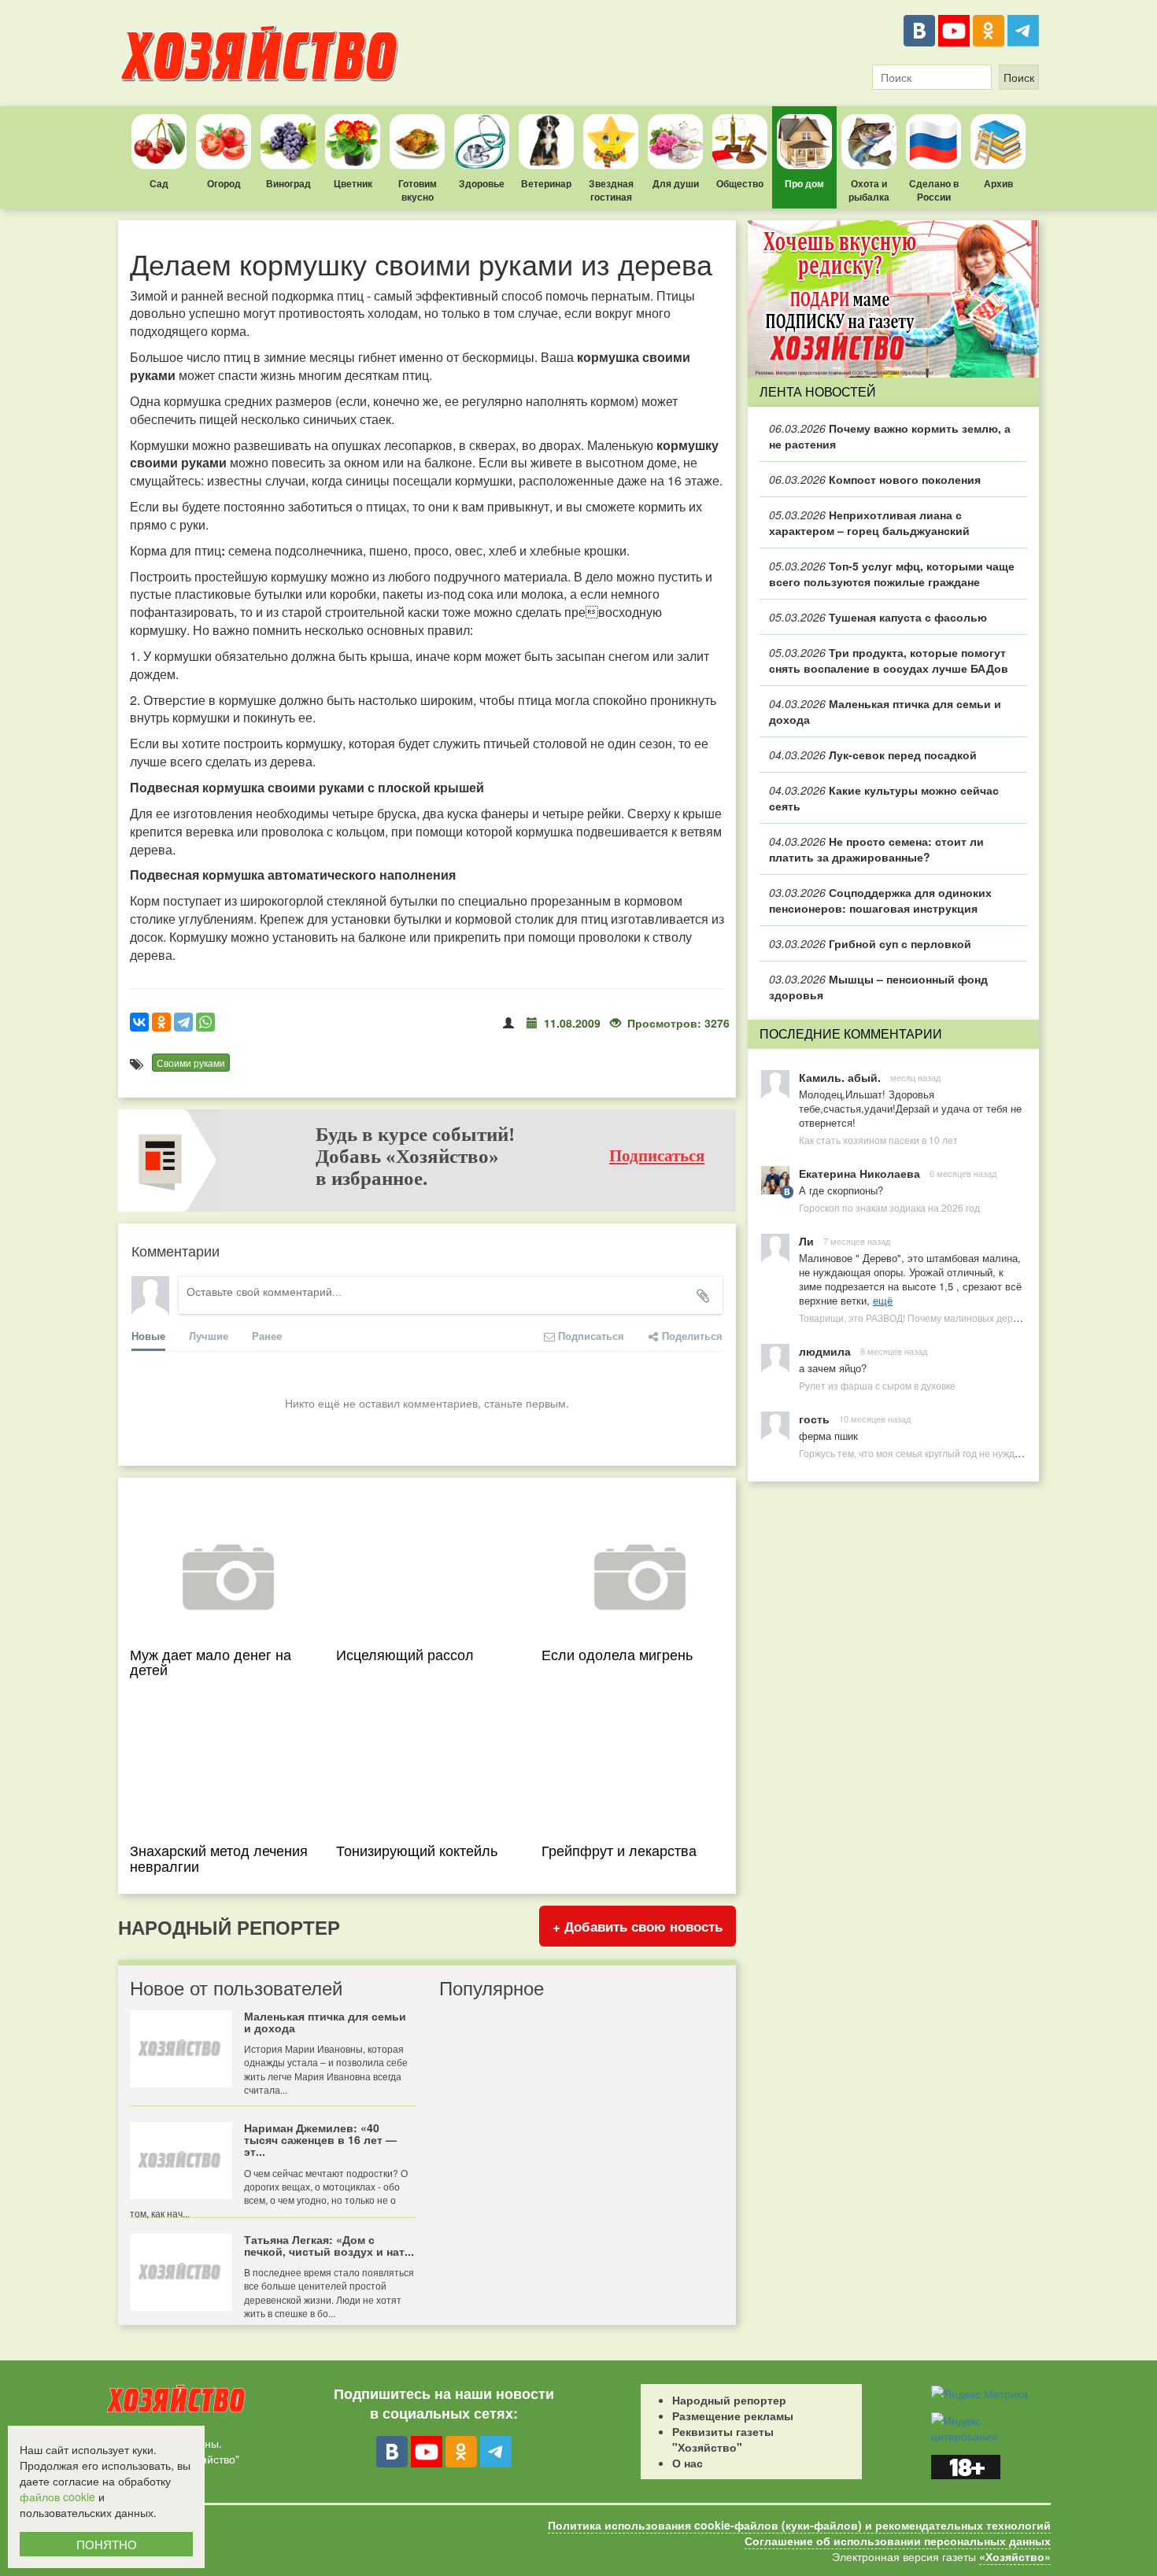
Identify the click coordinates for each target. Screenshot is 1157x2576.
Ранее (267, 1336)
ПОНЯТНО (107, 2544)
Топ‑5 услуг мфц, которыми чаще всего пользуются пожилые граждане (892, 574)
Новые (148, 1336)
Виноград (288, 183)
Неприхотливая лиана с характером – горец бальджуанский (869, 522)
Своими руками (191, 1063)
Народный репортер (729, 2400)
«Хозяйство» (1015, 2556)
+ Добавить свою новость (638, 1926)
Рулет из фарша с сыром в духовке (877, 1385)
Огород (224, 183)
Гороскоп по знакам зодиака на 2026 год (889, 1207)
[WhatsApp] (205, 1022)
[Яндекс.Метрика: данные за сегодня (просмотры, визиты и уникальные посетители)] (980, 2393)
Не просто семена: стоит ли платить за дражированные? (876, 849)
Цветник (353, 183)
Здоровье (482, 183)
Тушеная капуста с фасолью (878, 617)
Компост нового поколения (875, 479)
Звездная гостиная (611, 190)
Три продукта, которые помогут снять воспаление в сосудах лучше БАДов (889, 660)
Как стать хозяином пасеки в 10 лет (878, 1140)
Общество (740, 183)
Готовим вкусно (418, 190)
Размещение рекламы (733, 2415)
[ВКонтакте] (919, 31)
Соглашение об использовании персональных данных (898, 2541)
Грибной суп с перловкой (870, 943)
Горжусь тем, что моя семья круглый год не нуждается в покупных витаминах (971, 1453)
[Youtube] (954, 31)
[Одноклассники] (989, 31)
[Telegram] (1023, 31)
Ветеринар (546, 183)
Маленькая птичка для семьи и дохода (885, 711)
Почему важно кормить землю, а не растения (890, 436)
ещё (883, 1300)
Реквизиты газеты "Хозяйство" (723, 2439)
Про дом (804, 183)
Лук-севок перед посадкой (873, 755)
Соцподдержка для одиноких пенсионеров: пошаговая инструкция (880, 900)
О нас (688, 2463)
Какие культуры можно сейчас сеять (884, 798)
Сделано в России (934, 190)
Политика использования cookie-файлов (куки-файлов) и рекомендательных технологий (799, 2525)
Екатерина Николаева (859, 1173)
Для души (676, 183)
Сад (159, 183)
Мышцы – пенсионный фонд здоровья (878, 987)
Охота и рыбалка (869, 190)
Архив (998, 183)
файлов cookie (57, 2497)
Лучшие (209, 1336)
